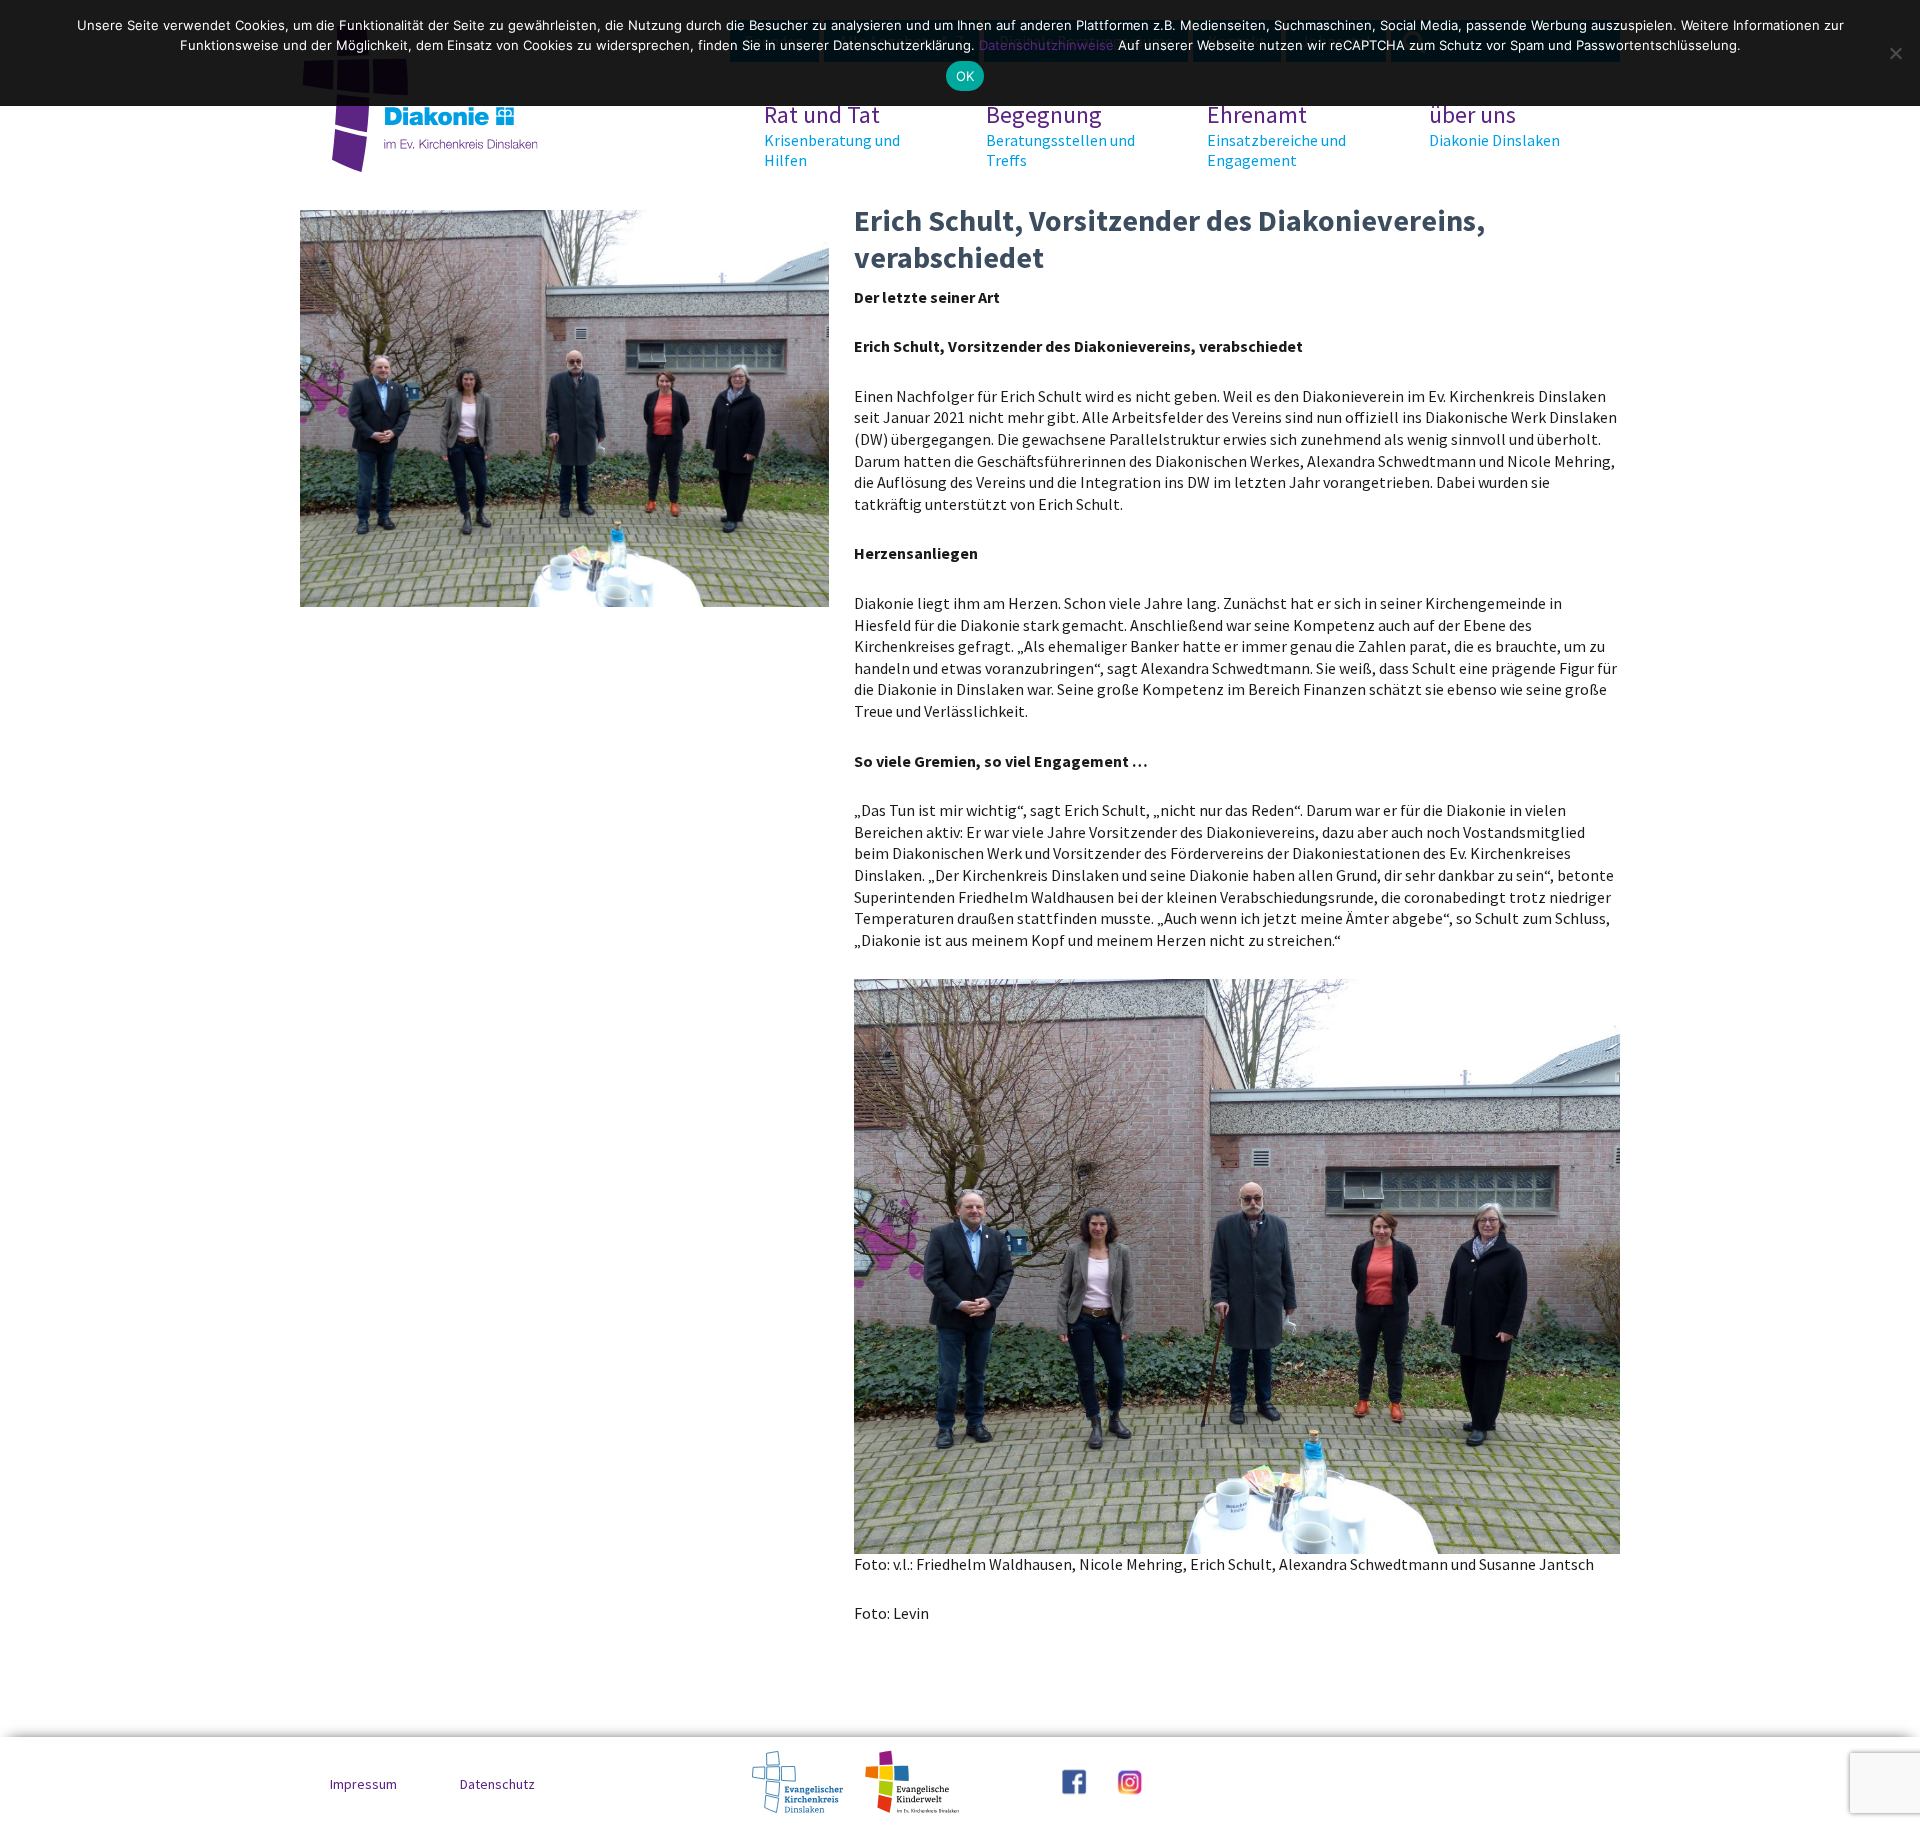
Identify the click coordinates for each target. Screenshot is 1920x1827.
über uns (1494, 125)
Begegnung (1060, 135)
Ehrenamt (1276, 135)
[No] (1895, 53)
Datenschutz (497, 1784)
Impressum (363, 1784)
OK (965, 76)
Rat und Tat (832, 135)
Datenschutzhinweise (1046, 45)
